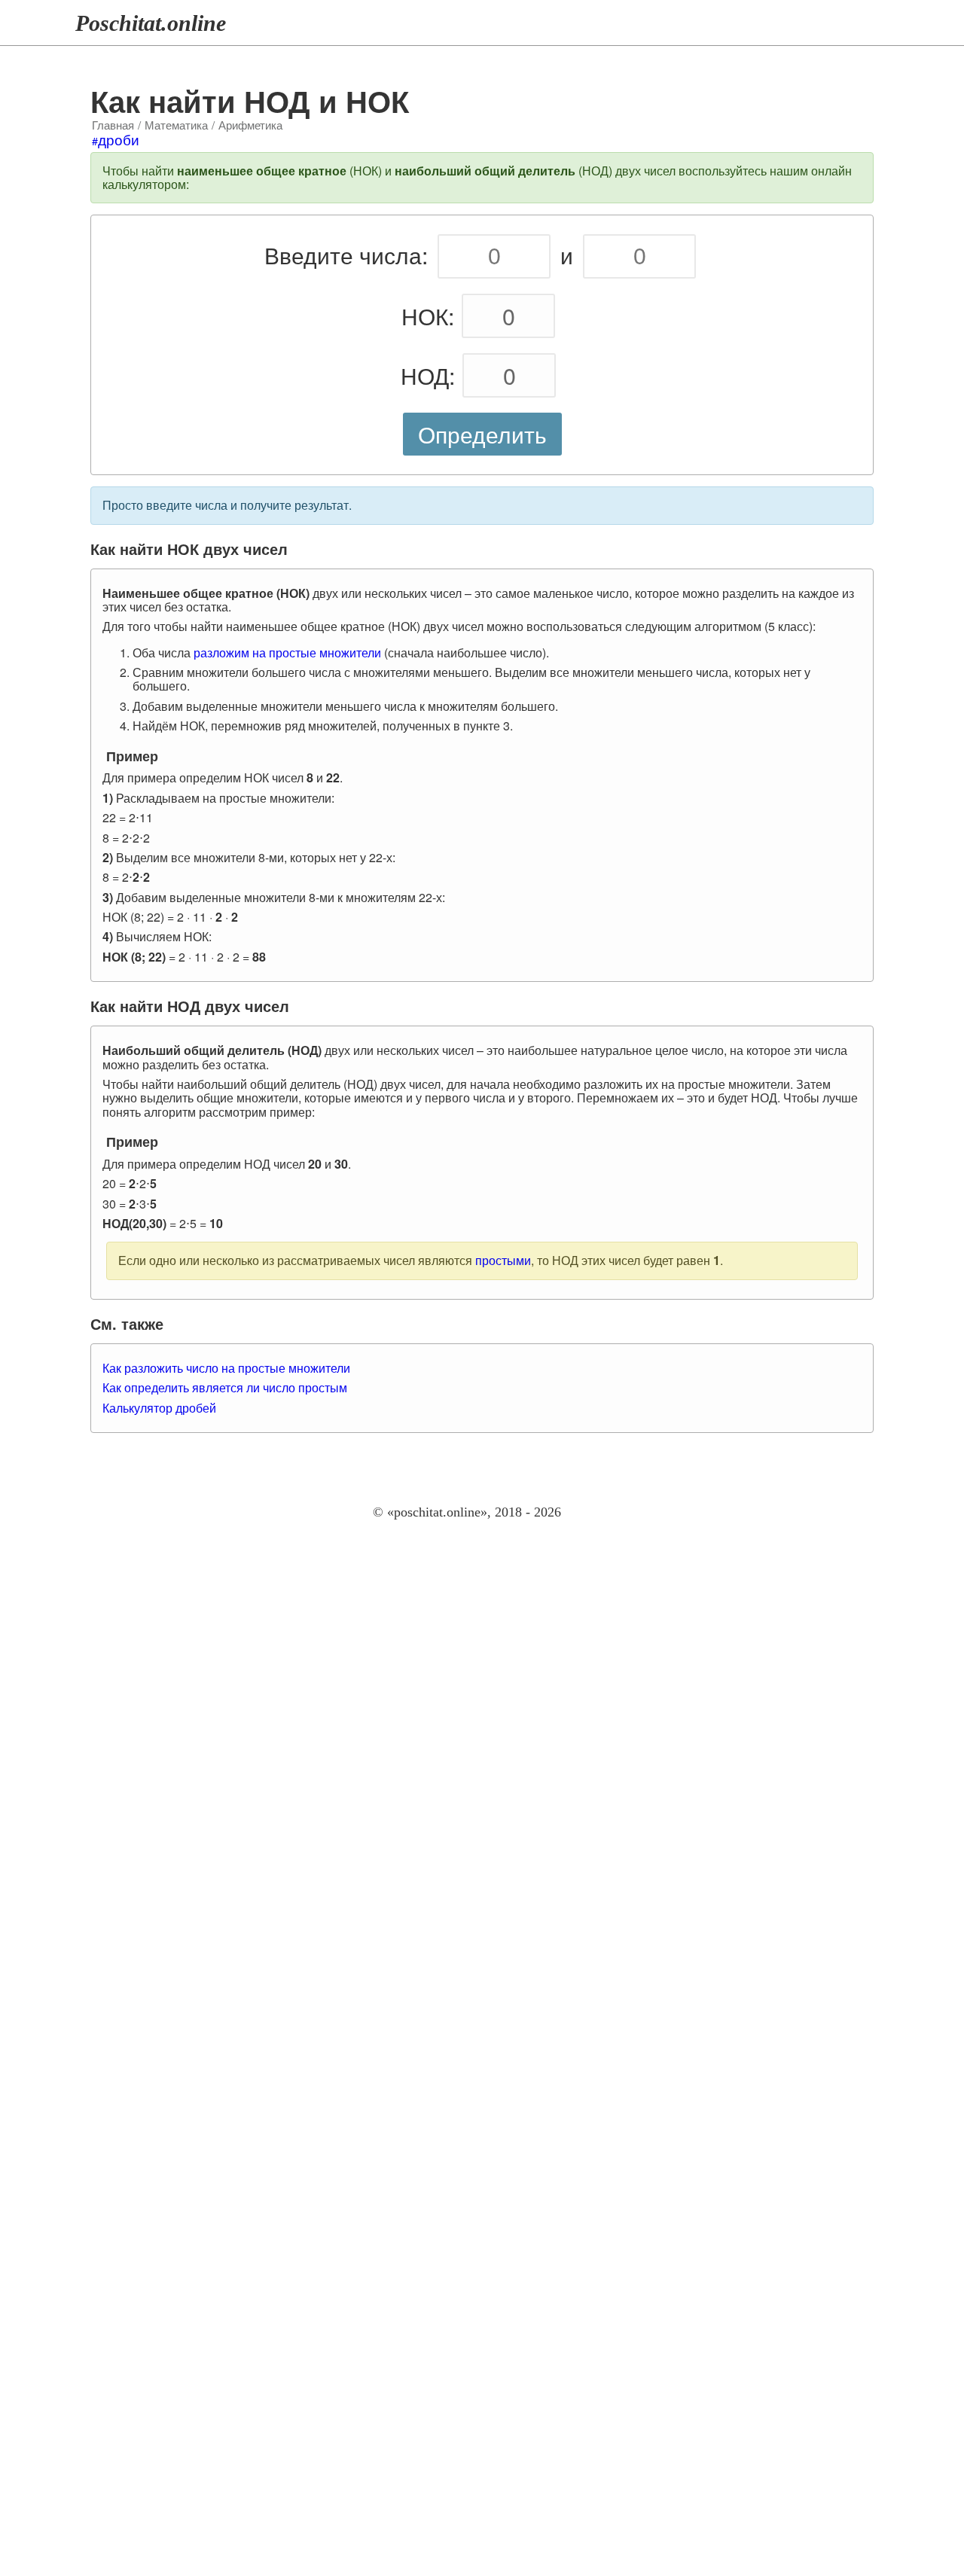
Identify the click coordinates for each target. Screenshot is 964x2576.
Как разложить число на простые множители (226, 1368)
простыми (503, 1260)
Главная (113, 125)
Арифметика (250, 125)
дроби (119, 139)
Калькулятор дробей (159, 1408)
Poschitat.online (151, 23)
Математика (176, 125)
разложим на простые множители (287, 652)
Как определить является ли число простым (225, 1387)
